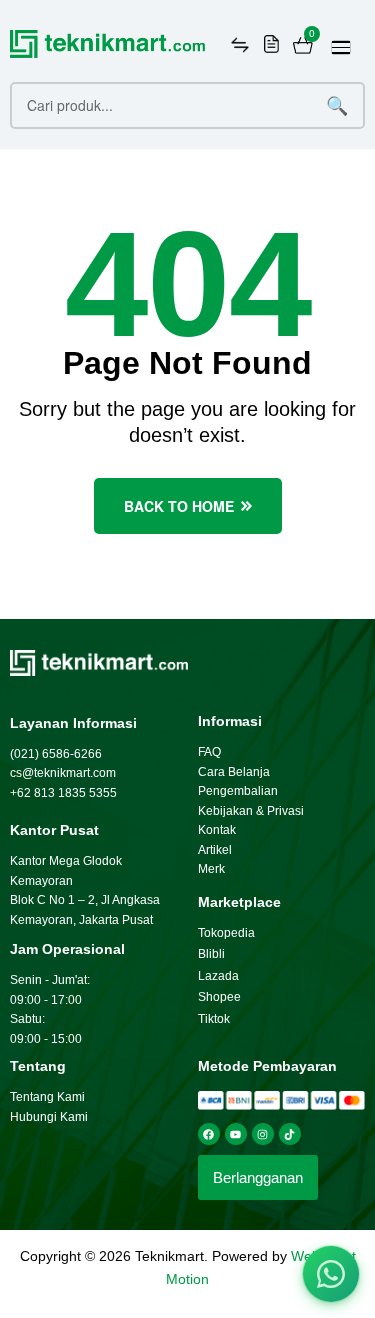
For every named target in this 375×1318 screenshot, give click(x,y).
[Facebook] (209, 1134)
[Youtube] (236, 1134)
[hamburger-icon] (341, 47)
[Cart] (303, 45)
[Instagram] (263, 1134)
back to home (179, 506)
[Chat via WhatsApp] (331, 1274)
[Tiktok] (290, 1134)
